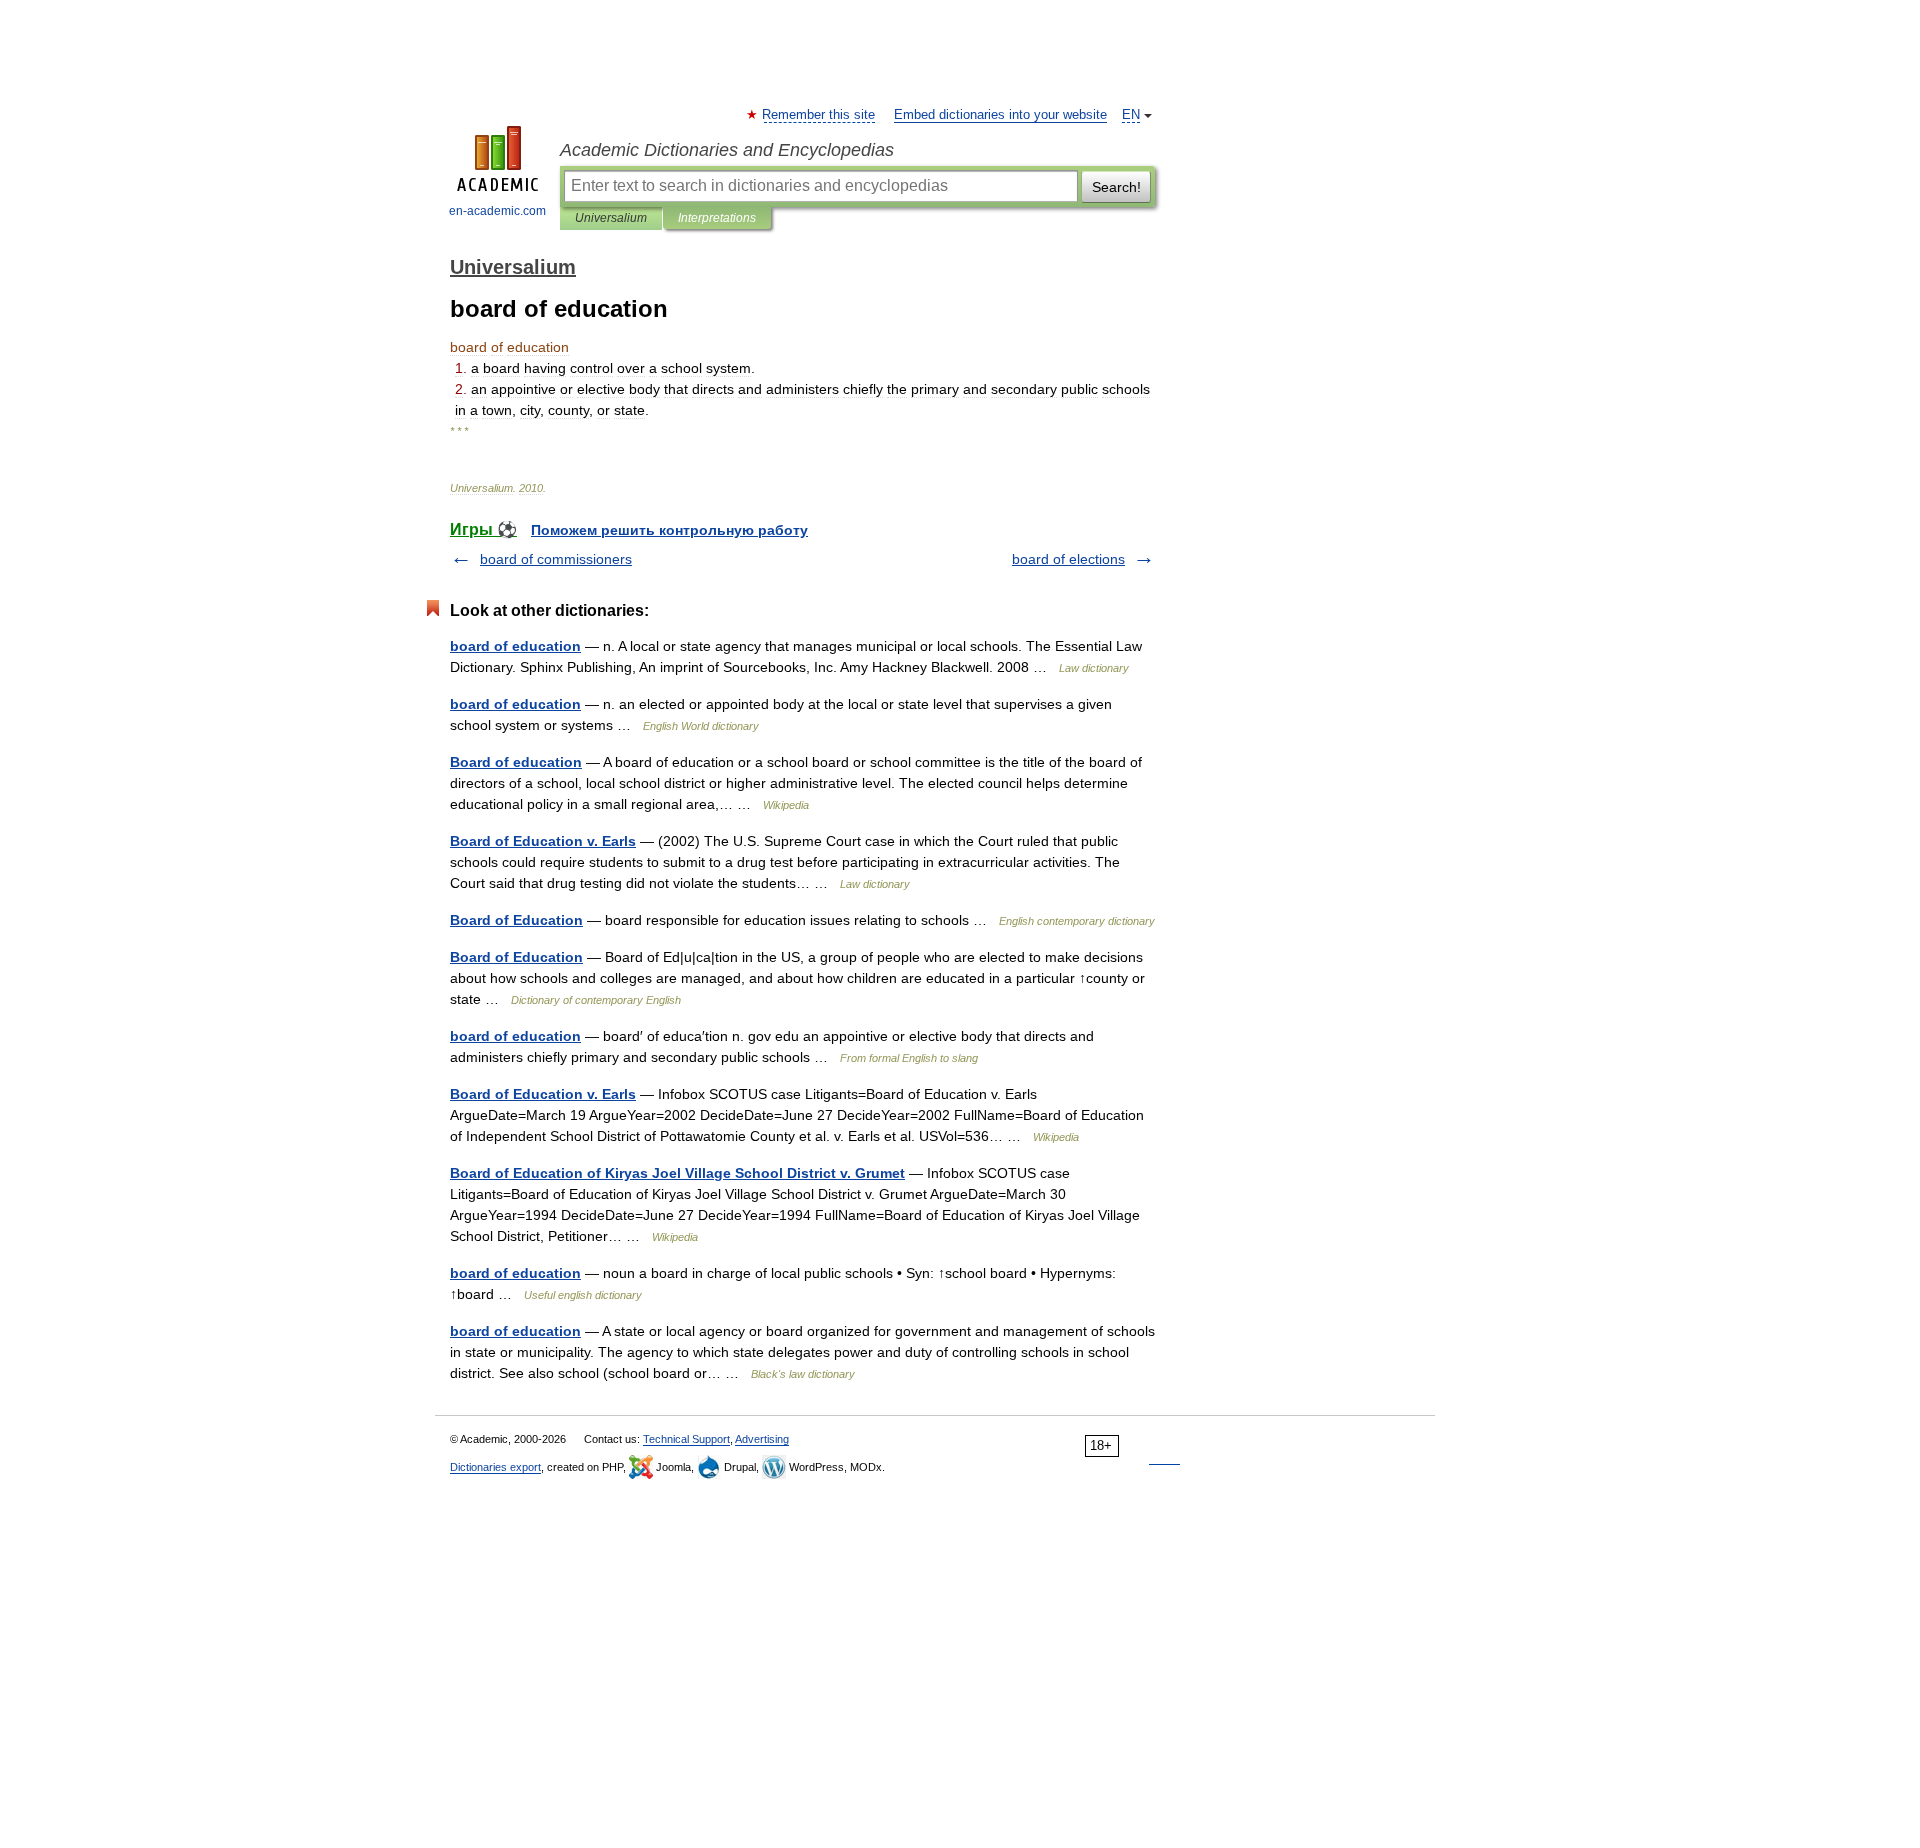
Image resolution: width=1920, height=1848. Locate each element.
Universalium (611, 218)
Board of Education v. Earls (543, 841)
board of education (515, 646)
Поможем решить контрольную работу (669, 530)
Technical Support (686, 1439)
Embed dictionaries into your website (1000, 115)
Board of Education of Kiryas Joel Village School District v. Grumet (677, 1173)
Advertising (762, 1439)
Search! (1116, 187)
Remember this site (819, 115)
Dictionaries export (495, 1467)
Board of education (516, 762)
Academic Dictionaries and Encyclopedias (727, 150)
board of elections (1068, 559)
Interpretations (717, 218)
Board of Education (516, 920)
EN (1131, 115)
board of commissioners (556, 559)
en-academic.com (497, 211)
